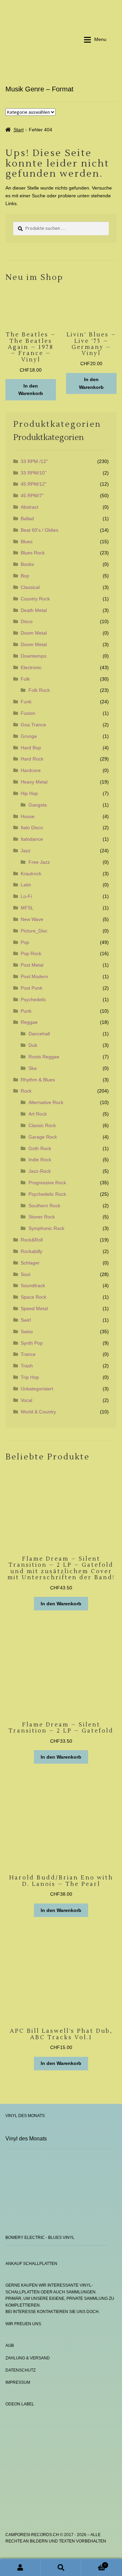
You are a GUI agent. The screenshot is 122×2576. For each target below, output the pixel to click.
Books (27, 564)
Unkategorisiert (37, 1389)
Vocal (26, 1400)
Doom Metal (34, 633)
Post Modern (34, 976)
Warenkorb (94, 2563)
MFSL (27, 908)
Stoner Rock (42, 1217)
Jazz (26, 851)
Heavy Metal (34, 782)
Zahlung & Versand (28, 2358)
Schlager (30, 1263)
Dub (33, 1045)
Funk (26, 702)
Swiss (27, 1331)
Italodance (32, 839)
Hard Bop (31, 748)
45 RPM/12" (34, 484)
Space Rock (34, 1297)
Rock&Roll (32, 1240)
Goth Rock (40, 1148)
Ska (33, 1068)
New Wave (32, 919)
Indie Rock (40, 1160)
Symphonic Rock (46, 1228)
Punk (26, 1011)
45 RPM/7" (32, 496)
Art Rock (38, 1114)
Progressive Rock (47, 1183)
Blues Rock (33, 553)
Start (19, 130)
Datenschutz (21, 2370)
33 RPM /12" (34, 461)
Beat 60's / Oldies (39, 530)
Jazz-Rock (40, 1171)
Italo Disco (32, 828)
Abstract (29, 507)
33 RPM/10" (34, 473)
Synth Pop (32, 1343)
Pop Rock (31, 953)
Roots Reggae (44, 1057)
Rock (26, 1091)
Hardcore (31, 770)
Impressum (18, 2382)
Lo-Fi (26, 896)
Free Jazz (39, 862)
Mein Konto (20, 2567)
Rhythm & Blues (38, 1080)
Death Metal (34, 610)
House (28, 816)
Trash (27, 1366)
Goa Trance (33, 725)
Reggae (29, 1022)
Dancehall (39, 1034)
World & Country (38, 1412)
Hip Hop (29, 793)
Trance (28, 1354)
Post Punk (32, 988)
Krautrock (31, 874)
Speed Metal (34, 1308)
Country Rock (35, 599)
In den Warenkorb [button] (31, 390)
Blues (27, 542)
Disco (27, 621)
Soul (25, 1274)
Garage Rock (43, 1137)
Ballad (27, 519)
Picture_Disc (34, 931)
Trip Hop (30, 1377)
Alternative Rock (46, 1102)
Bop (25, 576)
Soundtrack (33, 1285)
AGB (10, 2346)
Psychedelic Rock (47, 1194)
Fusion (28, 713)
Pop (25, 942)
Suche (61, 2567)
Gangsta (38, 805)
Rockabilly (32, 1251)
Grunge (29, 736)
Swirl (26, 1320)
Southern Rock (44, 1206)
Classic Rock (42, 1125)
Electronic (31, 667)
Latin (26, 885)
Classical (30, 587)
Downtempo (34, 656)
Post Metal (32, 965)
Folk (25, 679)
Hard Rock (32, 759)
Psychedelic (33, 999)
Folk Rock (39, 690)
